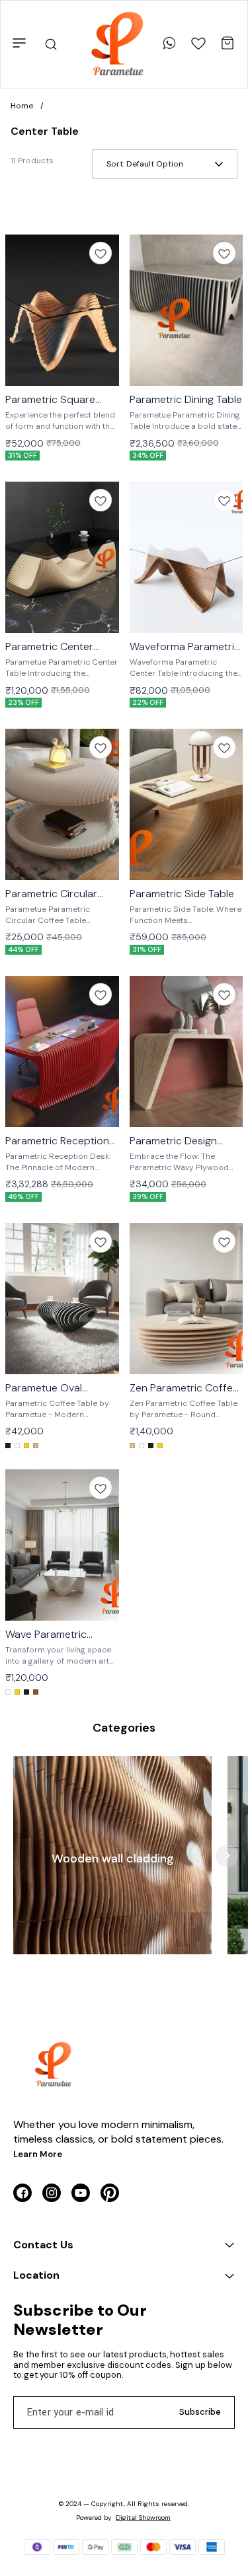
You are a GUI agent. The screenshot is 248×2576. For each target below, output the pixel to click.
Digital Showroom (143, 2518)
